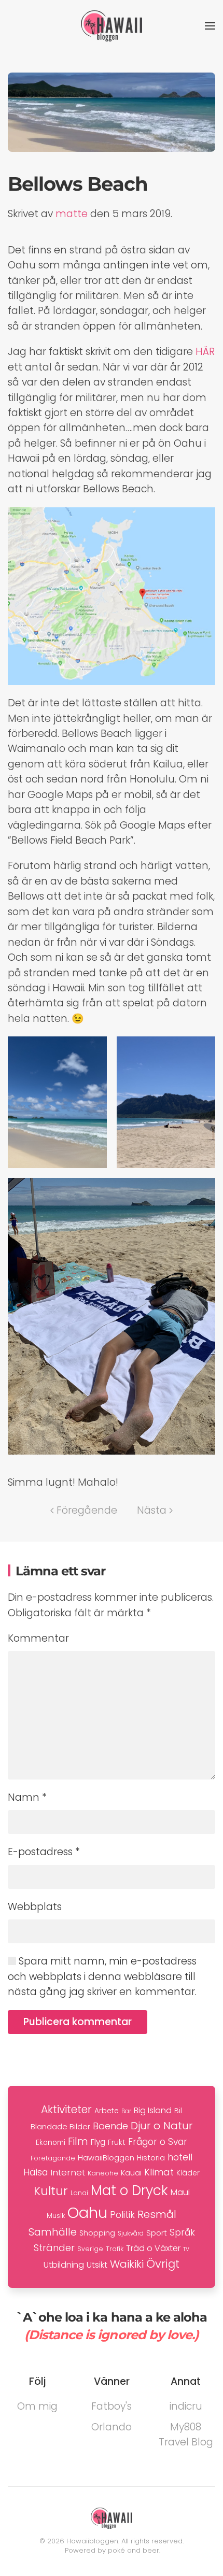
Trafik (115, 2249)
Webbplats (35, 1907)
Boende (110, 2126)
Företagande (53, 2158)
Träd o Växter (153, 2248)
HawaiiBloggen (106, 2158)
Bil (178, 2111)
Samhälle (53, 2232)
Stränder (54, 2248)
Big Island (153, 2110)
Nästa (152, 1510)
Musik (56, 2216)
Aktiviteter (66, 2109)
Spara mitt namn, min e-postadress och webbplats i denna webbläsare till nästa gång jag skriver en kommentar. (102, 1976)
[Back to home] (112, 26)
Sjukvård (131, 2233)
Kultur (51, 2191)
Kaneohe (103, 2173)
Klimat (159, 2172)
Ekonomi (51, 2143)
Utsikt (97, 2265)
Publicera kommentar (78, 2022)
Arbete (107, 2111)
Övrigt (163, 2264)
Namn (27, 1797)
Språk (182, 2232)
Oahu (87, 2212)
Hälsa (36, 2172)
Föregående (87, 1510)
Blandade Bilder (60, 2126)
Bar (126, 2111)
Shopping (97, 2233)
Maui (180, 2192)
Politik (122, 2215)
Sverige (90, 2249)
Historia (151, 2158)
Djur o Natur (162, 2126)
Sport (157, 2233)
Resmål (157, 2214)
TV (186, 2249)
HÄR (205, 352)
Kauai (131, 2173)
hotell (180, 2157)
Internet (68, 2172)
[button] (210, 26)
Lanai (79, 2193)
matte (72, 214)
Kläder (188, 2173)
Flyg (98, 2142)
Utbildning (64, 2265)
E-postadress (44, 1852)
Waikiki (127, 2264)
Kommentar (38, 1638)
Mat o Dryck (129, 2190)
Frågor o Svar (158, 2142)
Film (78, 2141)
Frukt (117, 2142)
